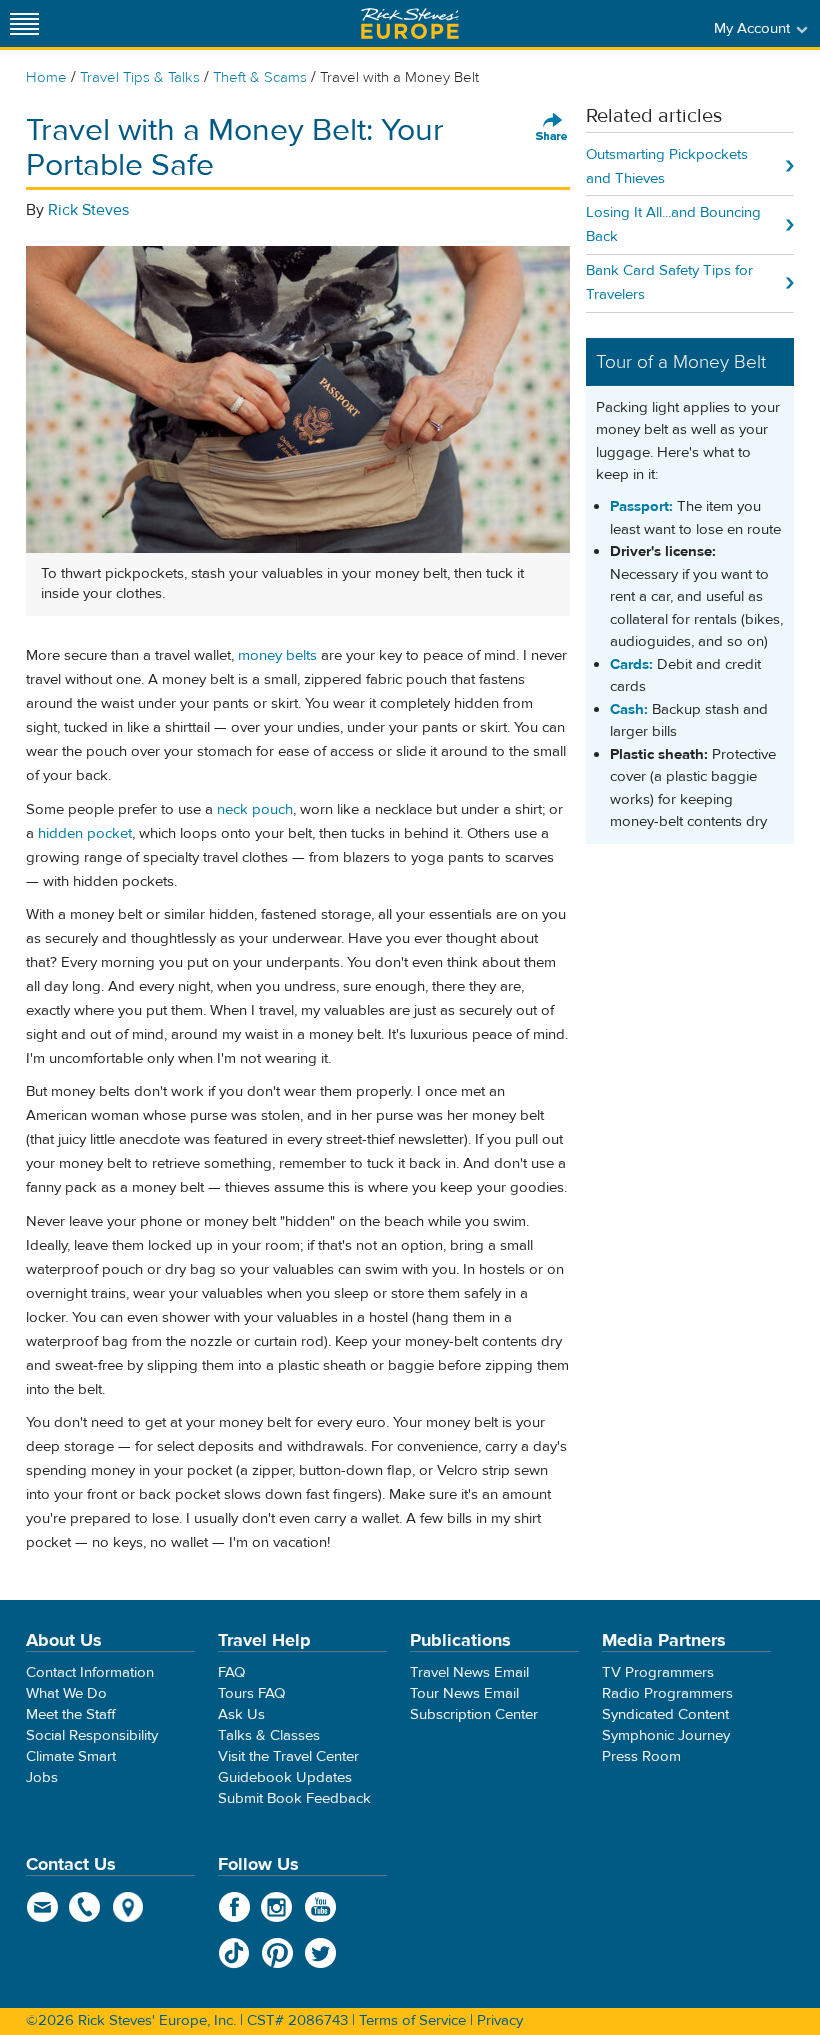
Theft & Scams (260, 77)
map (128, 1907)
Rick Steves (88, 210)
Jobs (42, 1777)
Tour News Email (464, 1693)
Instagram (277, 1907)
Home (46, 77)
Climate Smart (71, 1756)
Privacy (500, 2020)
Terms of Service (412, 2020)
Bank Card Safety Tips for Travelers (669, 282)
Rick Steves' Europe (410, 23)
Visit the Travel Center (288, 1756)
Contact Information (90, 1672)
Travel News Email (469, 1672)
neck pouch (255, 809)
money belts (277, 655)
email (42, 1907)
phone (85, 1907)
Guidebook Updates (285, 1777)
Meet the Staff (71, 1714)
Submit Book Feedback (294, 1798)
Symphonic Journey (666, 1735)
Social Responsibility (92, 1735)
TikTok (234, 1953)
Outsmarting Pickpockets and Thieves (667, 166)
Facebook (234, 1907)
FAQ (231, 1672)
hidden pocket (85, 833)
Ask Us (241, 1714)
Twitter (320, 1953)
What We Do (66, 1693)
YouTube (320, 1907)
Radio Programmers (667, 1693)
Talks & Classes (269, 1735)
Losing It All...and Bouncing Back (673, 224)
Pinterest (277, 1953)
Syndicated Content (665, 1714)
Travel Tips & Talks (140, 77)
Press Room (641, 1756)
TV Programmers (658, 1672)
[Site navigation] (25, 23)
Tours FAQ (251, 1693)
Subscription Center (474, 1714)
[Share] (552, 128)
